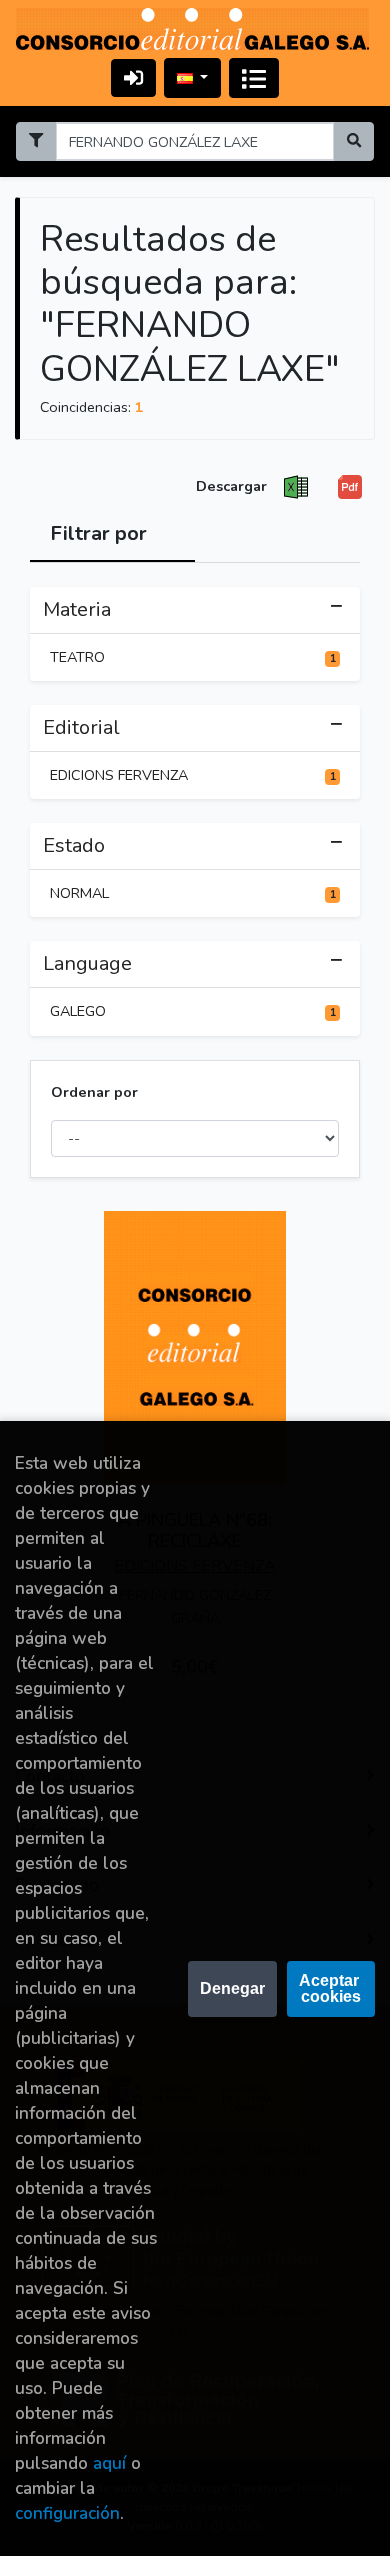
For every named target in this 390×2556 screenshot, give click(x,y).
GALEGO (193, 1011)
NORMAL (193, 893)
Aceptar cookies (331, 1988)
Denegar (232, 1988)
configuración (67, 2513)
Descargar (231, 486)
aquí (109, 2463)
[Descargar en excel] (296, 487)
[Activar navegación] (254, 78)
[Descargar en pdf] (350, 487)
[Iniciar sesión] (133, 77)
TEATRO (193, 657)
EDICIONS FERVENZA (193, 775)
